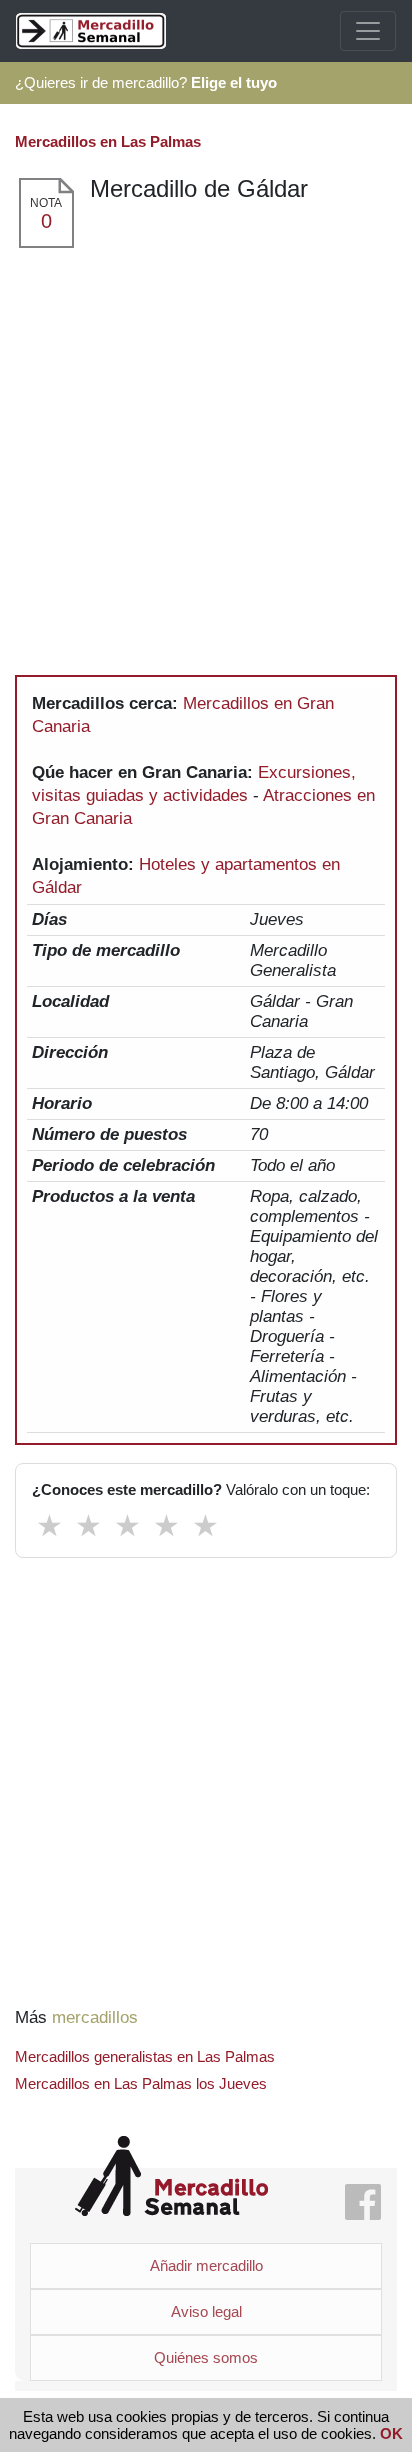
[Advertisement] (206, 466)
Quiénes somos (206, 2357)
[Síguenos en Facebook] (363, 2203)
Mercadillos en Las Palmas (108, 141)
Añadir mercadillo (206, 2265)
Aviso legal (206, 2311)
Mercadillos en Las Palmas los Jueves (141, 2083)
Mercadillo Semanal (171, 2176)
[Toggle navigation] (368, 31)
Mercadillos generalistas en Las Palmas (145, 2056)
